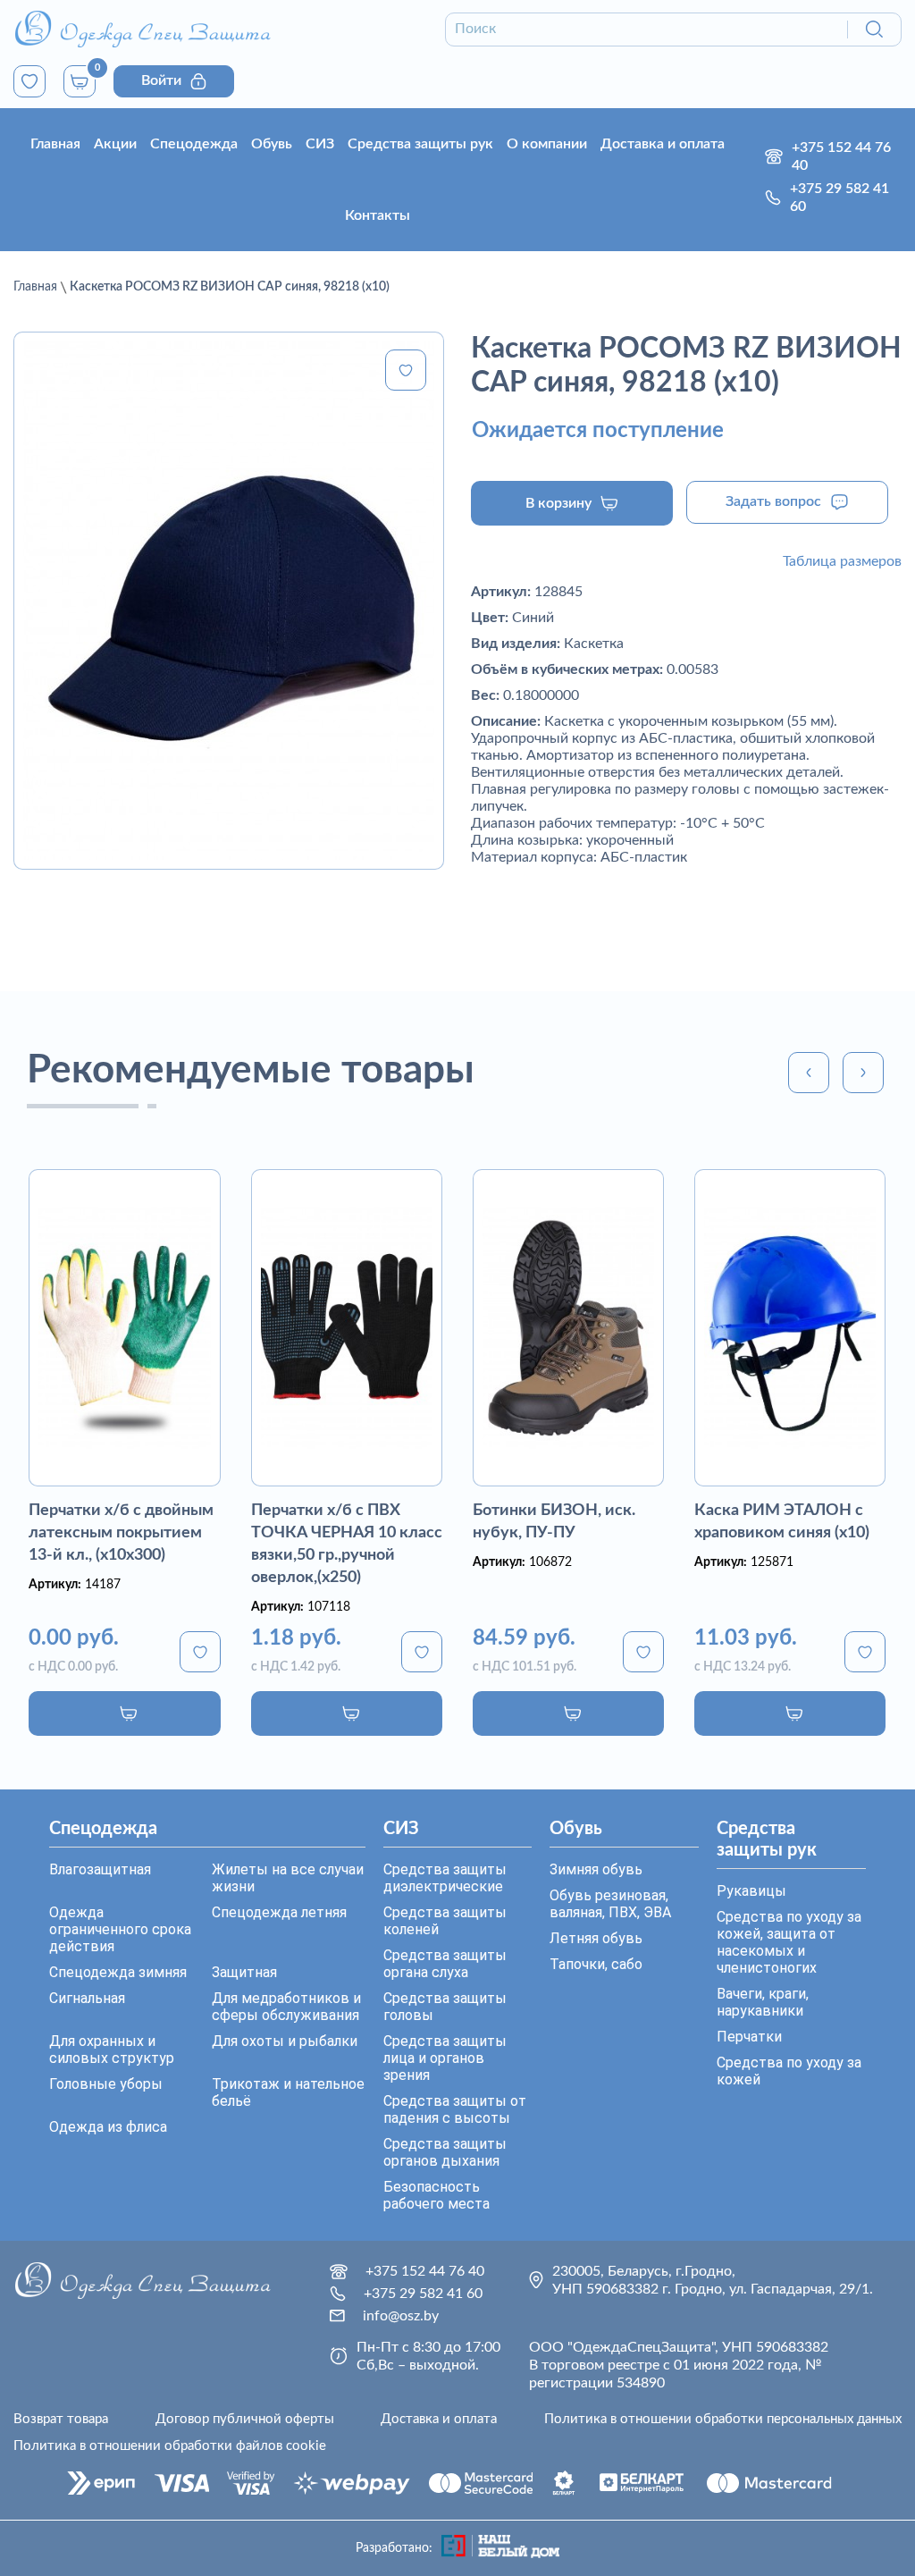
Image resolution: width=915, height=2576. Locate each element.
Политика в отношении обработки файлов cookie (170, 2446)
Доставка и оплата (663, 144)
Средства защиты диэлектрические (445, 1878)
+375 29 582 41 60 (839, 198)
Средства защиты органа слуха (445, 1964)
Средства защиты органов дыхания (445, 2152)
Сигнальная (87, 1998)
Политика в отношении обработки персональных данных (723, 2419)
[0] (29, 81)
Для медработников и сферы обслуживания (286, 2007)
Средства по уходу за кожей (789, 2071)
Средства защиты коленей (445, 1921)
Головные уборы (106, 2084)
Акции (115, 144)
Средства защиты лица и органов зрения (445, 2058)
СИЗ (320, 144)
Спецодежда (194, 144)
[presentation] (809, 1073)
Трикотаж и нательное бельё (288, 2092)
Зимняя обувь (596, 1869)
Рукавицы (751, 1891)
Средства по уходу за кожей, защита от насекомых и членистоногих (789, 1942)
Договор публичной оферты (245, 2419)
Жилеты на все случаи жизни (288, 1878)
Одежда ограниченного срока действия (120, 1929)
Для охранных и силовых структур (112, 2050)
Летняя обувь (596, 1938)
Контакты (378, 215)
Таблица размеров (842, 561)
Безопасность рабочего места (437, 2195)
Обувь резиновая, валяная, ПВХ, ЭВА (610, 1904)
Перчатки (749, 2037)
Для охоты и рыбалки (285, 2041)
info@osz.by (401, 2316)
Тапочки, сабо (596, 1964)
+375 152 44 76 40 (841, 156)
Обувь (272, 144)
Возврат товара (61, 2419)
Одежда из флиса (108, 2127)
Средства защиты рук (420, 144)
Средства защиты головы (445, 2007)
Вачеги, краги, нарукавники (763, 2002)
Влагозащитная (100, 1869)
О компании (547, 144)
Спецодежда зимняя (118, 1972)
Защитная (244, 1972)
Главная (55, 144)
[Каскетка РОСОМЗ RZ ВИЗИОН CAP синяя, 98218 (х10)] (229, 601)
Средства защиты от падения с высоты (455, 2109)
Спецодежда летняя (279, 1912)
